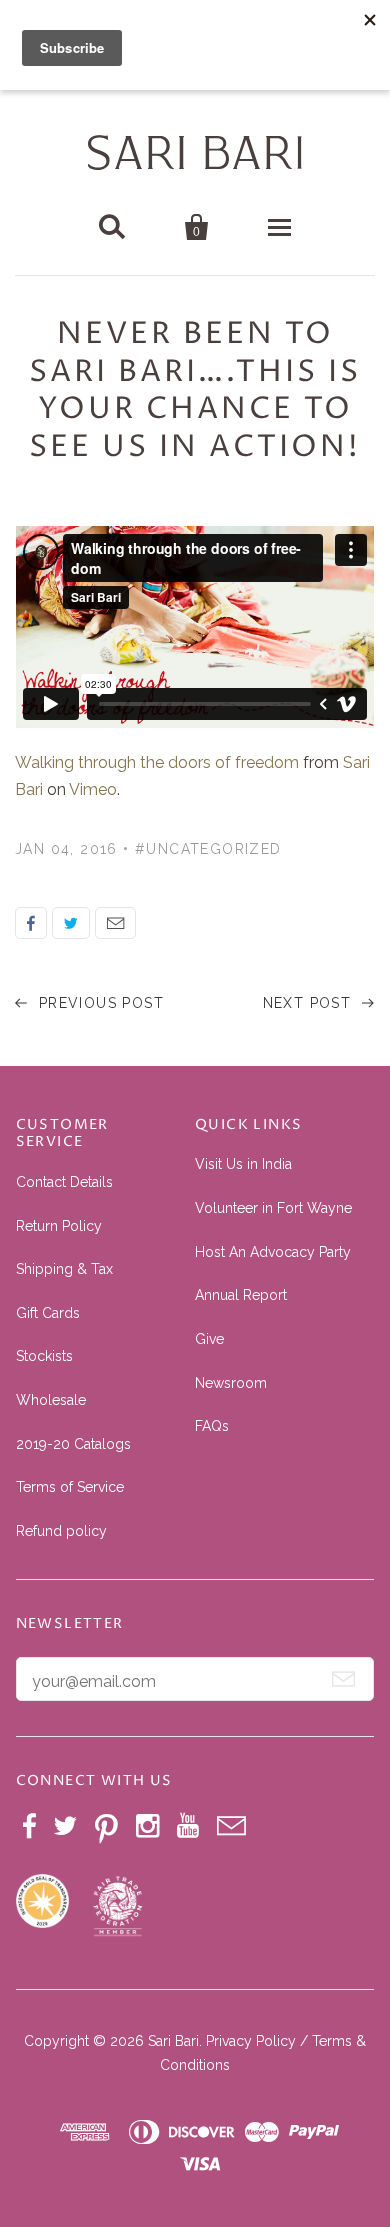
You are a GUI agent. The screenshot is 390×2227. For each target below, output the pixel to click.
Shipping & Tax (64, 1269)
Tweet (71, 923)
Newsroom (231, 1383)
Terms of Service (70, 1487)
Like (31, 923)
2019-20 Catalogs (73, 1444)
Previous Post (98, 1003)
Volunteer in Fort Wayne (273, 1208)
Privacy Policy (251, 2041)
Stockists (44, 1356)
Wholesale (51, 1400)
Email (115, 923)
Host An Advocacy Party (273, 1252)
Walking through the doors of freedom (157, 762)
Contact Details (64, 1182)
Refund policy (61, 1531)
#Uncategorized (208, 849)
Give (209, 1339)
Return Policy (59, 1226)
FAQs (212, 1426)
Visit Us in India (243, 1164)
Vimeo (93, 789)
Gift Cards (48, 1313)
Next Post (310, 1003)
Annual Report (241, 1295)
